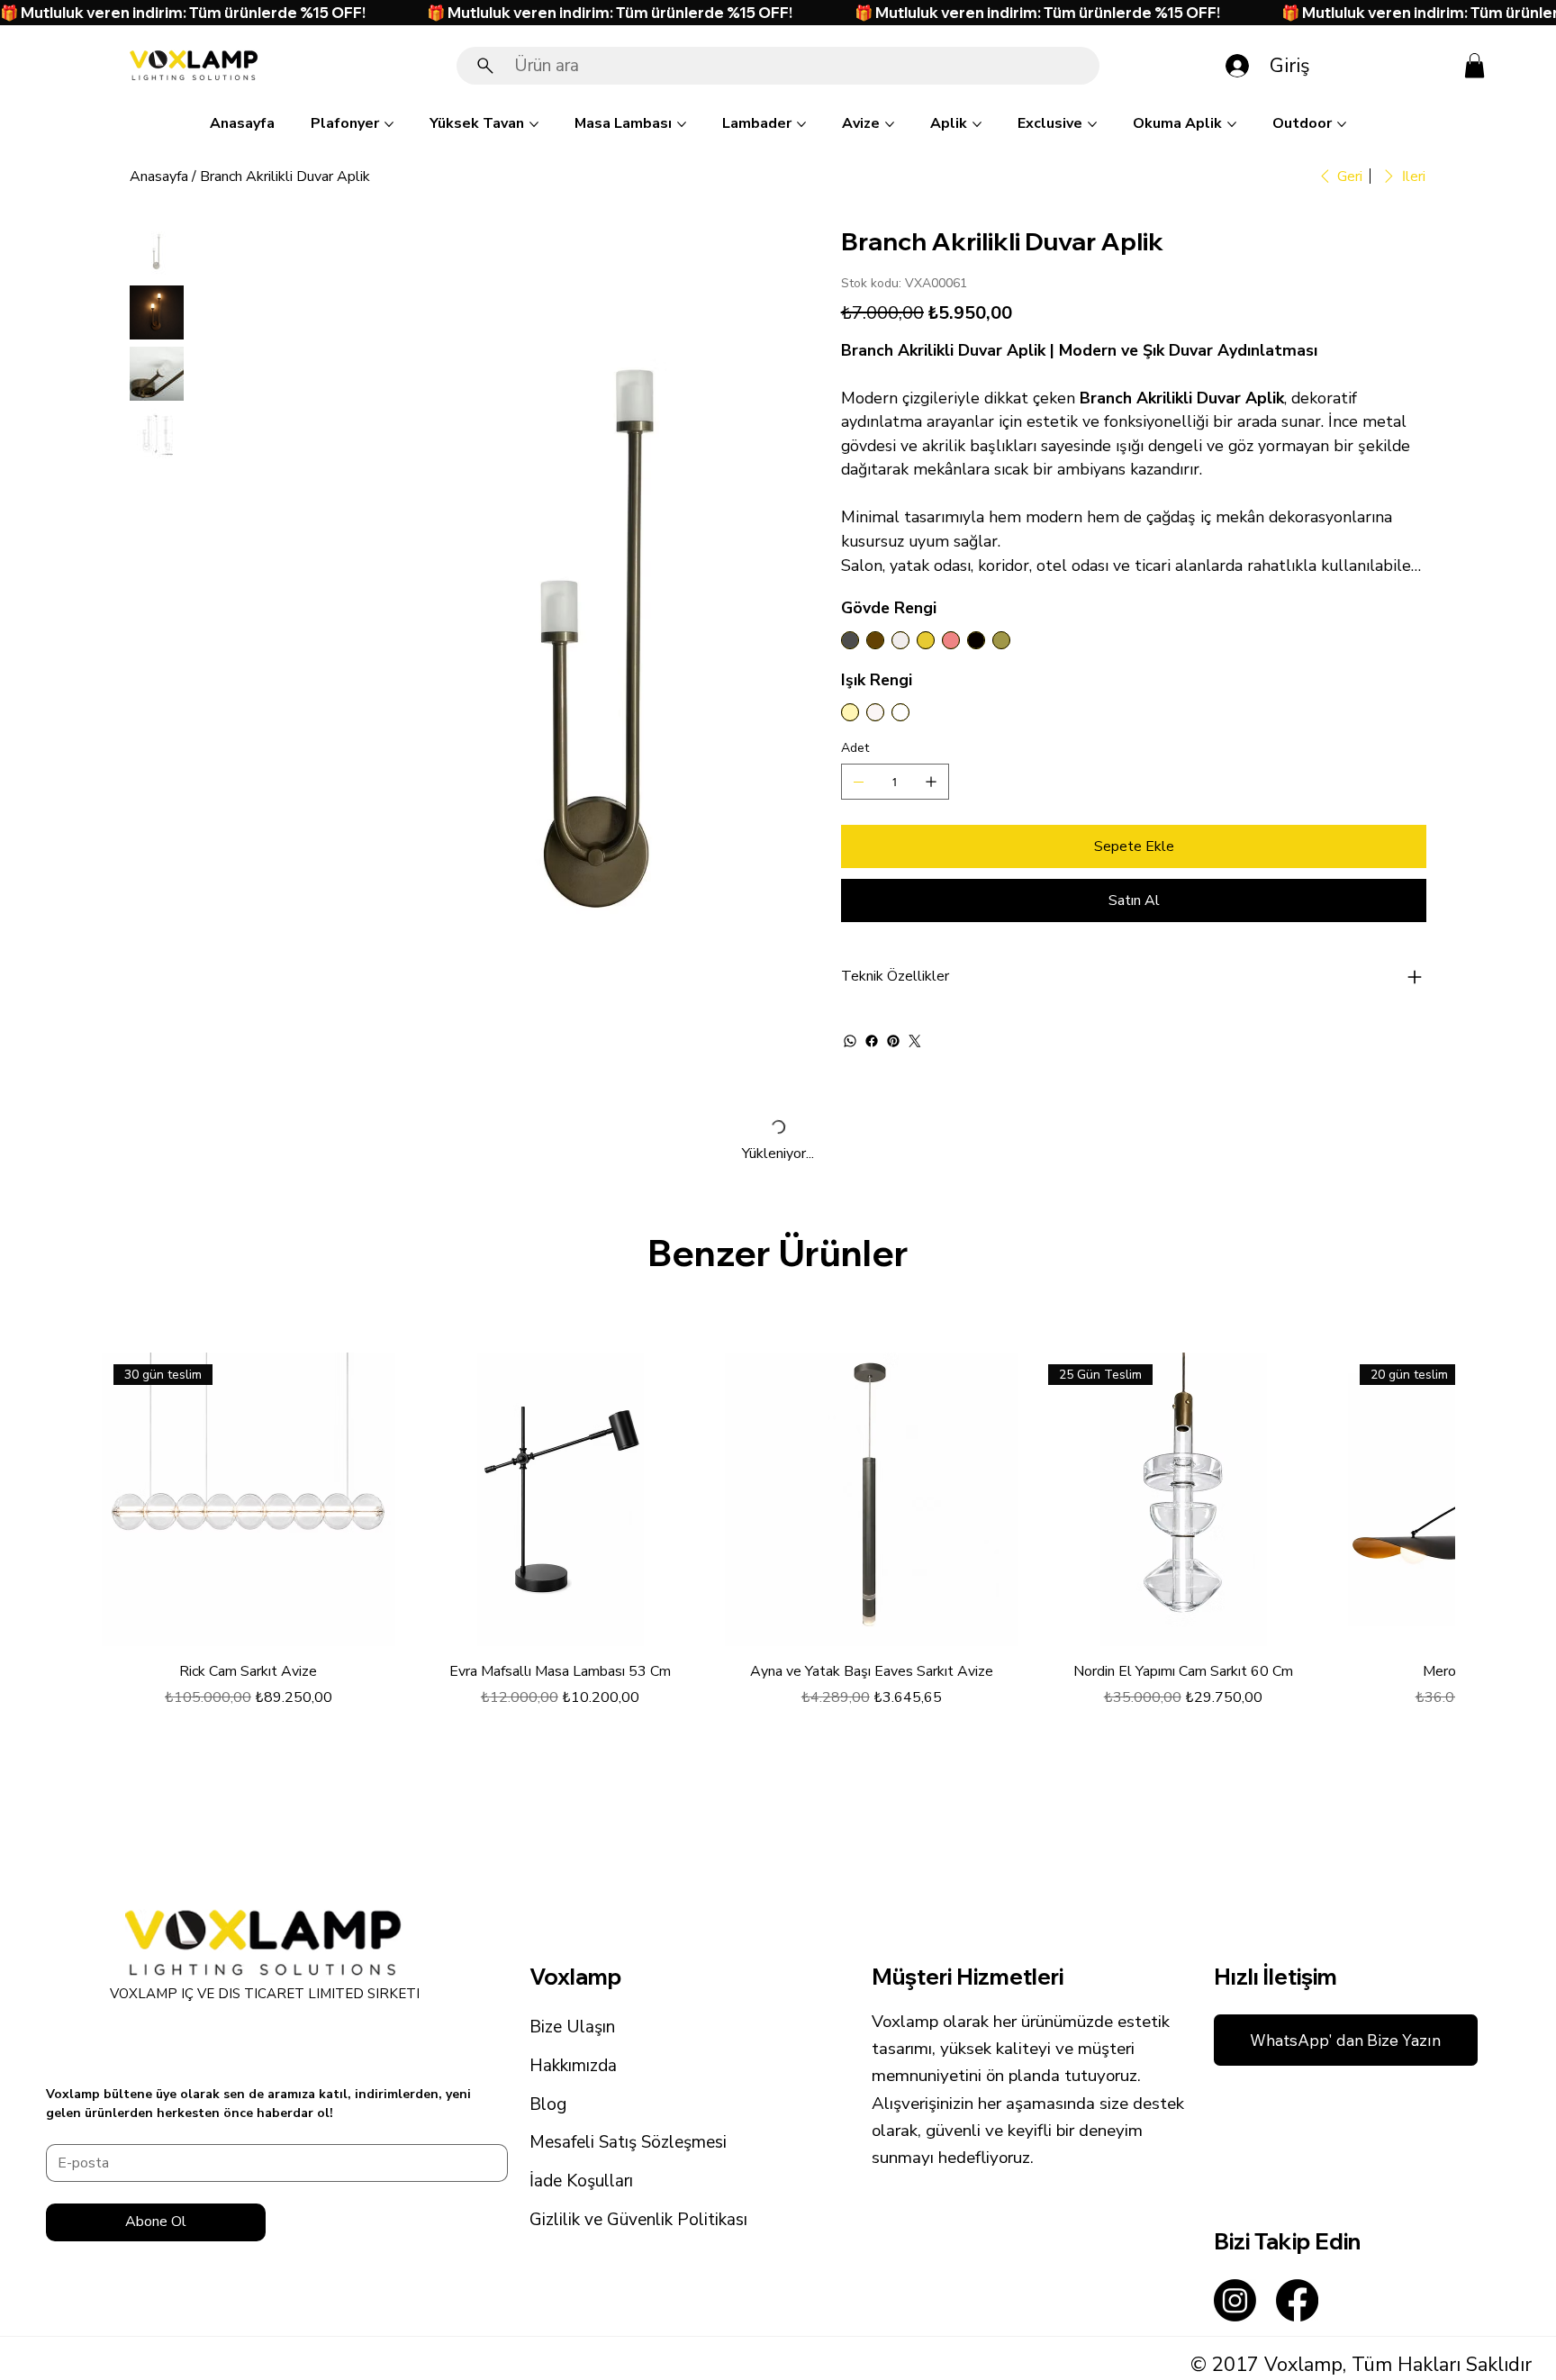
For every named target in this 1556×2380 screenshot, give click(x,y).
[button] (1475, 65)
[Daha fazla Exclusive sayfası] (1092, 124)
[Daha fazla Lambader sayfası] (801, 124)
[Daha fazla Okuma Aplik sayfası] (1232, 124)
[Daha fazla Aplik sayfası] (977, 124)
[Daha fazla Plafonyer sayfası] (389, 124)
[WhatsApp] (850, 1041)
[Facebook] (872, 1041)
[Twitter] (915, 1041)
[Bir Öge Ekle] (931, 782)
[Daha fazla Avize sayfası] (890, 124)
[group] (778, 1542)
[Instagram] (1235, 2300)
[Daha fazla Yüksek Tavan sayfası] (534, 124)
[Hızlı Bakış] (560, 1499)
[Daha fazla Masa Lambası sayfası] (682, 124)
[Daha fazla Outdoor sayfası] (1342, 124)
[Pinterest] (893, 1041)
